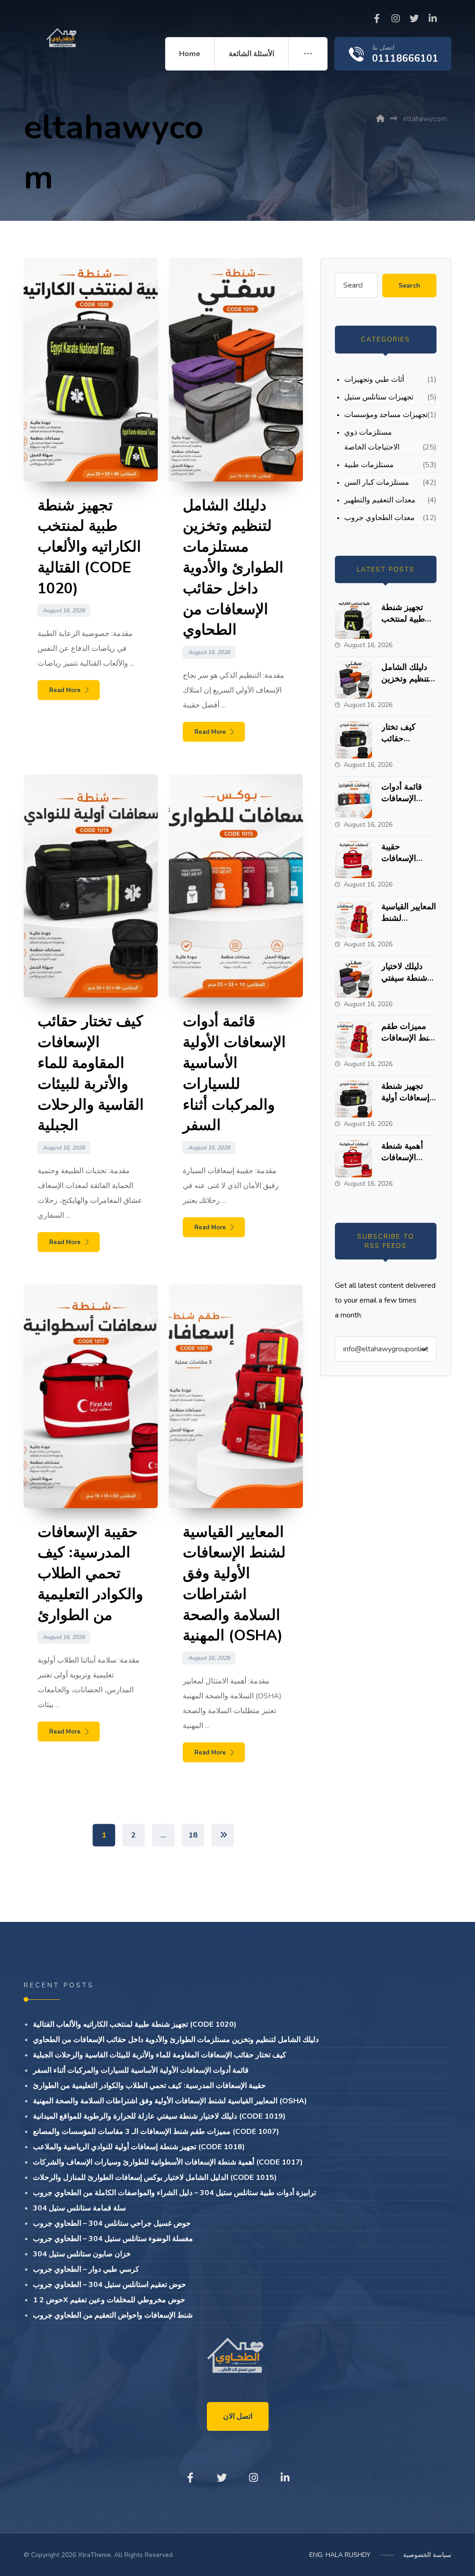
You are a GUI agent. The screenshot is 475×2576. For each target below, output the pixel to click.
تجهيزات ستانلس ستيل (379, 397)
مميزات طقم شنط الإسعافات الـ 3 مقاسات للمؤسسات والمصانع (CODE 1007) (156, 2132)
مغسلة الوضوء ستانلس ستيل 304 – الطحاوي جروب (113, 2239)
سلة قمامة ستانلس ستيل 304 (79, 2208)
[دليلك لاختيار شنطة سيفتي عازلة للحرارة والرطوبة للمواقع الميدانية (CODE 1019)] (353, 979)
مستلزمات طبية (369, 465)
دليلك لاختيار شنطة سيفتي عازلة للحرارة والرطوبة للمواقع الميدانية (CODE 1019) (159, 2116)
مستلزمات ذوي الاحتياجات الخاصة (372, 440)
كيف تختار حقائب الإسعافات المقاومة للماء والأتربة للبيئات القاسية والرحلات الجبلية (160, 2055)
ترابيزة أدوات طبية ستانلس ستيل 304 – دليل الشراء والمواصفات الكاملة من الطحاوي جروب (174, 2193)
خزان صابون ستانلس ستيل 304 (82, 2254)
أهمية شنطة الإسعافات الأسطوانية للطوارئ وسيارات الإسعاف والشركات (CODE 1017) (168, 2162)
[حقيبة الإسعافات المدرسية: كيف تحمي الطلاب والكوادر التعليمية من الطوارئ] (353, 860)
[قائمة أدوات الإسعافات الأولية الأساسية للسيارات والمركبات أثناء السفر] (353, 800)
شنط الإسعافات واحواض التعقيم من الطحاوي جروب (113, 2315)
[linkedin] (433, 19)
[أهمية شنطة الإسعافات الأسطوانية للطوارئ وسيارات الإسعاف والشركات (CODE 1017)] (353, 1159)
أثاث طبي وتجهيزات (374, 379)
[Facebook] (377, 19)
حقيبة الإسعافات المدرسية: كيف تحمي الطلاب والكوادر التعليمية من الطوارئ (149, 2086)
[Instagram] (396, 19)
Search (409, 286)
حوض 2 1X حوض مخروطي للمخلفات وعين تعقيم (109, 2300)
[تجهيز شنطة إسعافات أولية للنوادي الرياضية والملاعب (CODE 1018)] (353, 1099)
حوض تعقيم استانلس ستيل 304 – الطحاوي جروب (109, 2285)
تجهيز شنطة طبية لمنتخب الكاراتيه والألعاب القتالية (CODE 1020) (135, 2024)
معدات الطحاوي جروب (379, 518)
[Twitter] (414, 19)
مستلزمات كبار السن (377, 482)
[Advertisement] (237, 140)
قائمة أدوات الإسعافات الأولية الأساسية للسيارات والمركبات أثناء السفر (141, 2070)
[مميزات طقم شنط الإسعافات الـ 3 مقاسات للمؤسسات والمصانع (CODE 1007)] (353, 1039)
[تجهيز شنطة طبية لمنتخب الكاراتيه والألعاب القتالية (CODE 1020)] (353, 620)
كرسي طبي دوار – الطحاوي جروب (86, 2269)
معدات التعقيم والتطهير (380, 500)
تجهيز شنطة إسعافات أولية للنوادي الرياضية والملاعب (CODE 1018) (139, 2147)
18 (193, 1835)
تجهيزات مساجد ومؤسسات (386, 415)
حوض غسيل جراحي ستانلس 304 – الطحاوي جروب (112, 2223)
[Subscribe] (424, 1349)
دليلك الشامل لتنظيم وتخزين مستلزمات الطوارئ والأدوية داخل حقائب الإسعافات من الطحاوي (176, 2040)
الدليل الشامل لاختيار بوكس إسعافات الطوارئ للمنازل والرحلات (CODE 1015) (155, 2178)
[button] (308, 54)
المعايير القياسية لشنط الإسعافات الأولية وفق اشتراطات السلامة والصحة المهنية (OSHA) (170, 2101)
